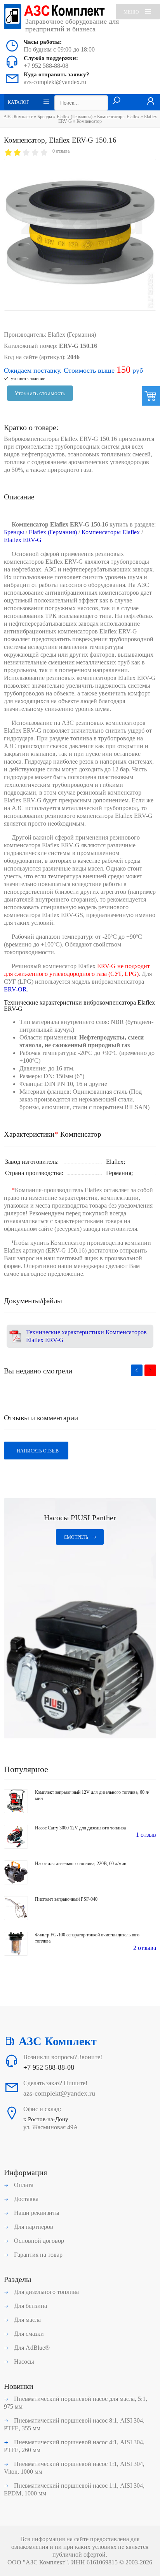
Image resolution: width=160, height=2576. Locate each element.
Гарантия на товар (37, 2255)
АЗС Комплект (18, 117)
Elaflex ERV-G (23, 540)
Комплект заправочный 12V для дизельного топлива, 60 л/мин (92, 1795)
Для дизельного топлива (46, 2292)
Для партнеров (33, 2227)
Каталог (18, 102)
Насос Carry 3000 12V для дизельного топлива (80, 1828)
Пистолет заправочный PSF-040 (66, 1899)
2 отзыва (145, 1948)
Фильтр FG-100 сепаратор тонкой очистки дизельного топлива (87, 1938)
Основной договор (38, 2241)
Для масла (27, 2320)
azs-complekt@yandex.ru (55, 82)
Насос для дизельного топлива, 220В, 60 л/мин (81, 1864)
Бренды (45, 117)
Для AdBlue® (31, 2348)
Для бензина (30, 2306)
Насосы (23, 2362)
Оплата (23, 2185)
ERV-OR (15, 989)
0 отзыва (61, 151)
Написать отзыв (37, 1451)
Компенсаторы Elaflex (118, 117)
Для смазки (28, 2334)
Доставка (25, 2199)
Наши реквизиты (36, 2213)
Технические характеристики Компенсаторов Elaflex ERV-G (86, 1336)
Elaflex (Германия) (75, 117)
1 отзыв (146, 1835)
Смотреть (76, 1537)
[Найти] (116, 101)
